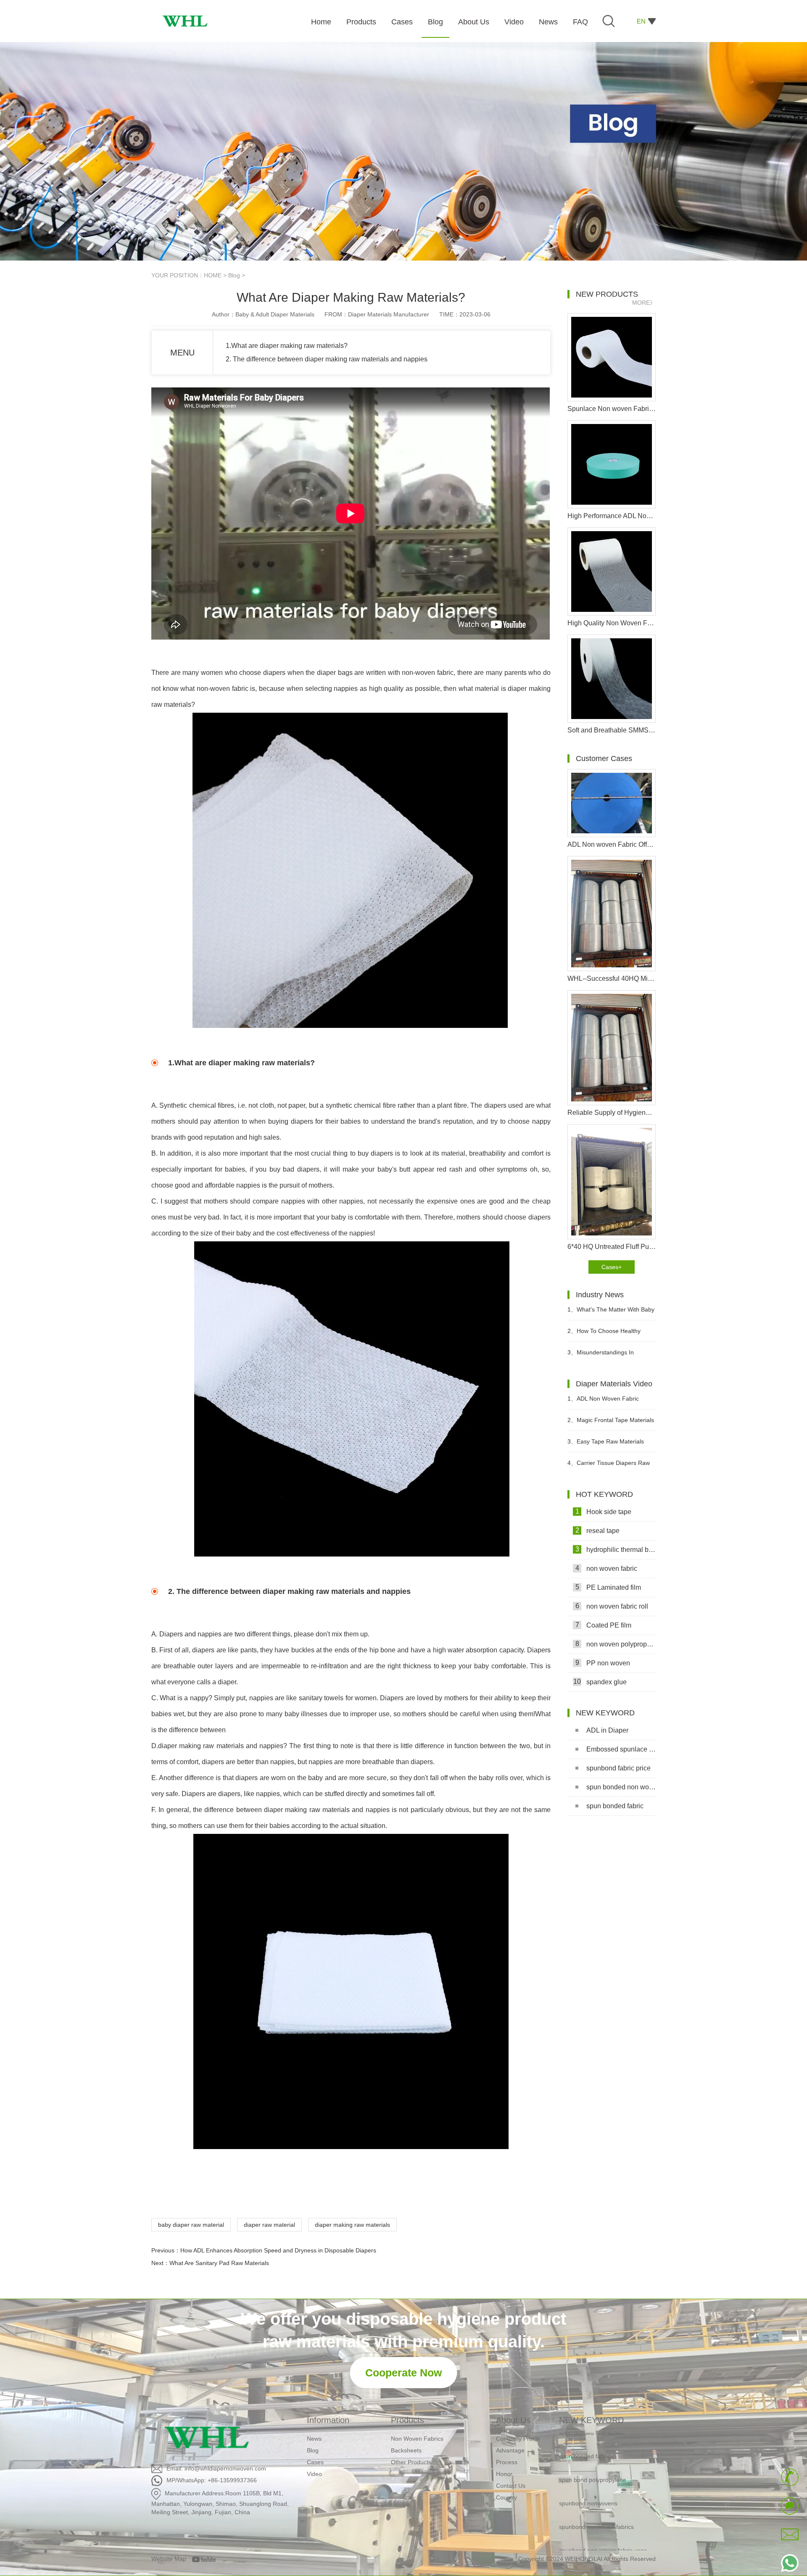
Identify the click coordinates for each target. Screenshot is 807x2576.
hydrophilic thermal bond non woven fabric (616, 1549)
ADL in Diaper (607, 1730)
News (314, 2439)
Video (314, 2474)
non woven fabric (607, 1568)
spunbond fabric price (618, 1768)
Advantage (510, 2450)
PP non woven (603, 1663)
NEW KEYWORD (591, 2420)
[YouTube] (207, 2559)
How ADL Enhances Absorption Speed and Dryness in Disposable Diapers (278, 2250)
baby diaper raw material (191, 2225)
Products (407, 2420)
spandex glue (600, 1682)
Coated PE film (604, 1625)
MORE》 (644, 303)
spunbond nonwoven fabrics (596, 2494)
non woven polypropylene (616, 1644)
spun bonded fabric (615, 1806)
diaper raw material (269, 2225)
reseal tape (598, 1530)
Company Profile (518, 2439)
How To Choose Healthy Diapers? (604, 1334)
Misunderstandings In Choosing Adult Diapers (601, 1356)
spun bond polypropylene (593, 2447)
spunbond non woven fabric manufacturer (596, 2547)
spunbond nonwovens (588, 2471)
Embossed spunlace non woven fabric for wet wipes (621, 1749)
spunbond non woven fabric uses (603, 2518)
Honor (504, 2474)
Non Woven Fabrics (417, 2439)
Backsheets (406, 2450)
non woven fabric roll (612, 1606)
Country (506, 2497)
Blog (234, 275)
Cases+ (612, 1267)
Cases (315, 2462)
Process (507, 2462)
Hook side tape (604, 1512)
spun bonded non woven (621, 1787)
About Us (513, 2420)
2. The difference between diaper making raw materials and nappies (327, 359)
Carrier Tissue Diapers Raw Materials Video (609, 1466)
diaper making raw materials (352, 2225)
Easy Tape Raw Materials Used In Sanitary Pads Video (606, 1445)
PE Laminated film (608, 1587)
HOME (213, 275)
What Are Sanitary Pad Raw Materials (219, 2263)
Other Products (411, 2462)
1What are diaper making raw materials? (287, 346)
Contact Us (511, 2486)
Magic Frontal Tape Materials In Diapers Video (611, 1424)
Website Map (169, 2559)
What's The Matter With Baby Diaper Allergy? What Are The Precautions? (611, 1313)
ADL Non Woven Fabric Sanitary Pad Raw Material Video (611, 1402)
